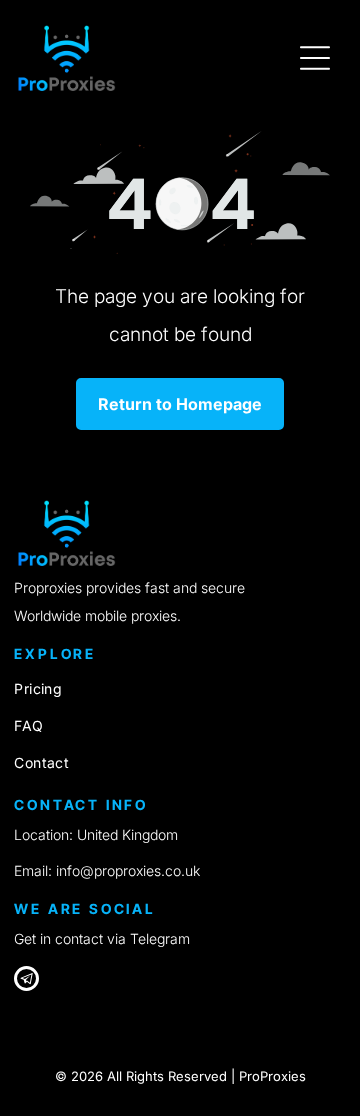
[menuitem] (179, 688)
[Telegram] (26, 981)
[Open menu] (315, 58)
